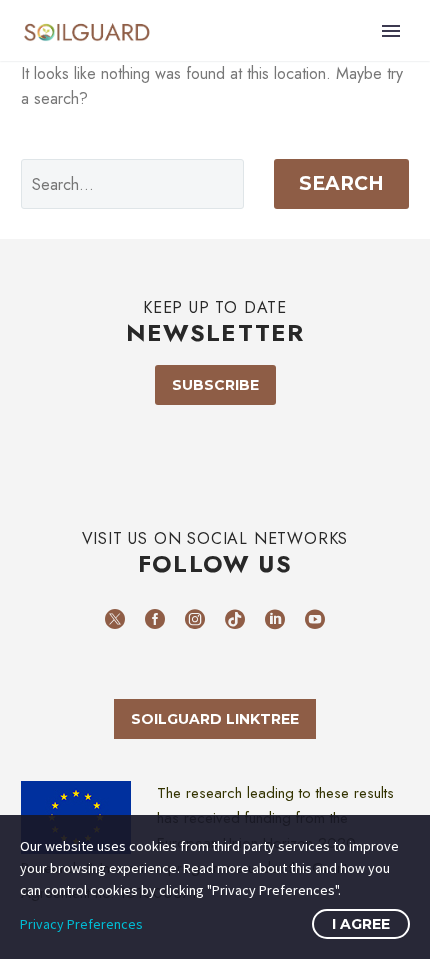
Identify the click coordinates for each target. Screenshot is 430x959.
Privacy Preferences (81, 924)
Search (341, 183)
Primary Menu (391, 31)
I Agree (361, 924)
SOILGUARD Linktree (215, 719)
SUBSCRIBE (215, 385)
